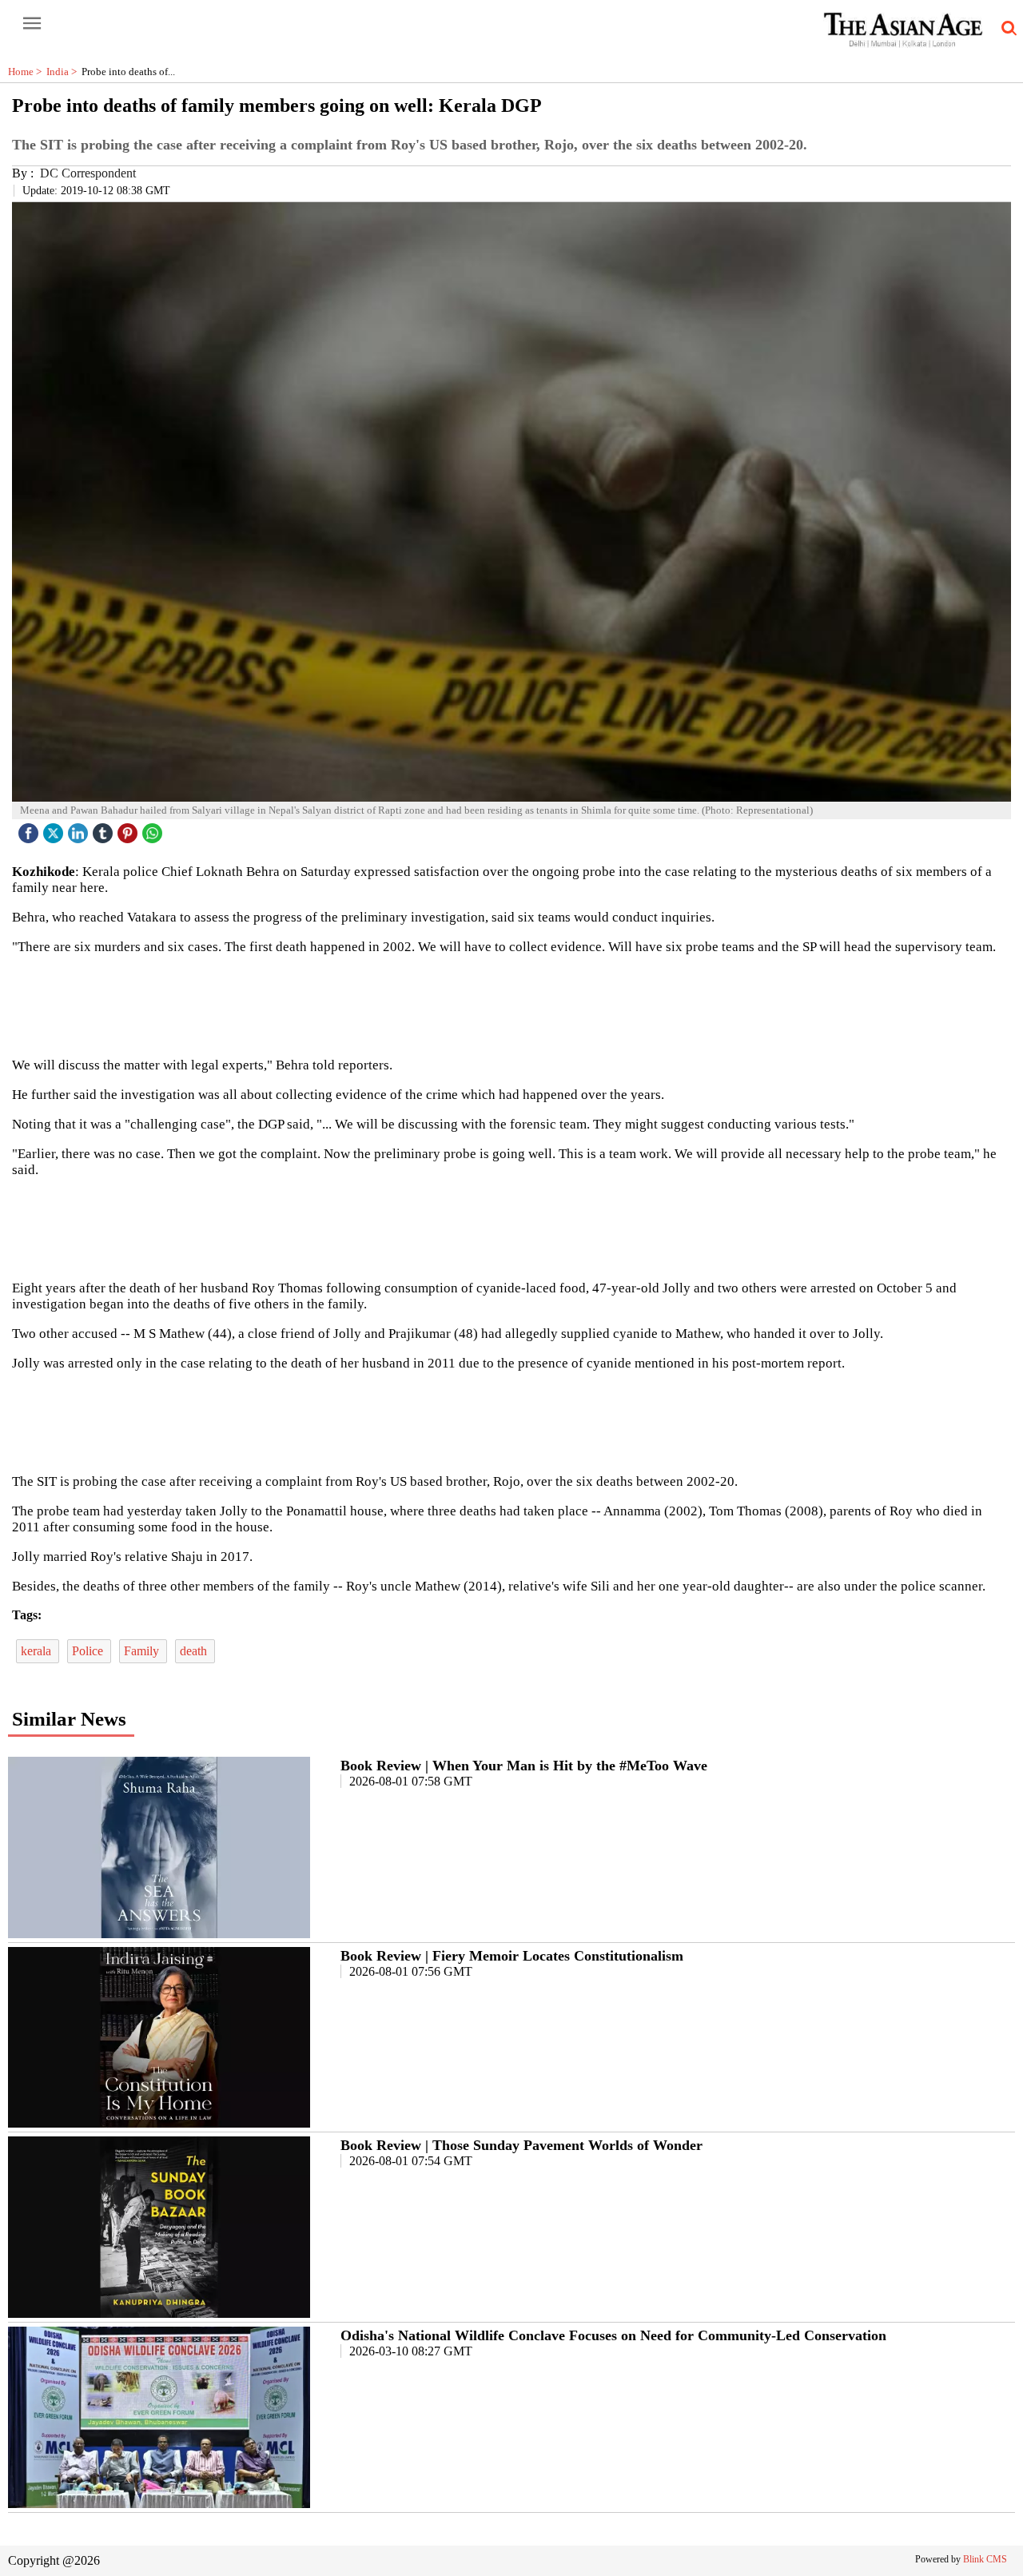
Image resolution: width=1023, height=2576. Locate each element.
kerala (38, 1651)
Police (89, 1651)
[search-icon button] (1006, 29)
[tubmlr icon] (105, 829)
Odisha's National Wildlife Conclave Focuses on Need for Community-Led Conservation (613, 2335)
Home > (27, 72)
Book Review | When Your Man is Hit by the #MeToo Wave (524, 1766)
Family (143, 1651)
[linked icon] (80, 829)
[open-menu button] (32, 24)
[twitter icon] (55, 829)
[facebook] (30, 829)
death (195, 1651)
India (64, 72)
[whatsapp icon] (154, 829)
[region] (511, 1005)
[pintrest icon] (129, 829)
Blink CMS (985, 2559)
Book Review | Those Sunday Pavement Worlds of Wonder (521, 2145)
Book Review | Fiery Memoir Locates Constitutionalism (512, 1956)
